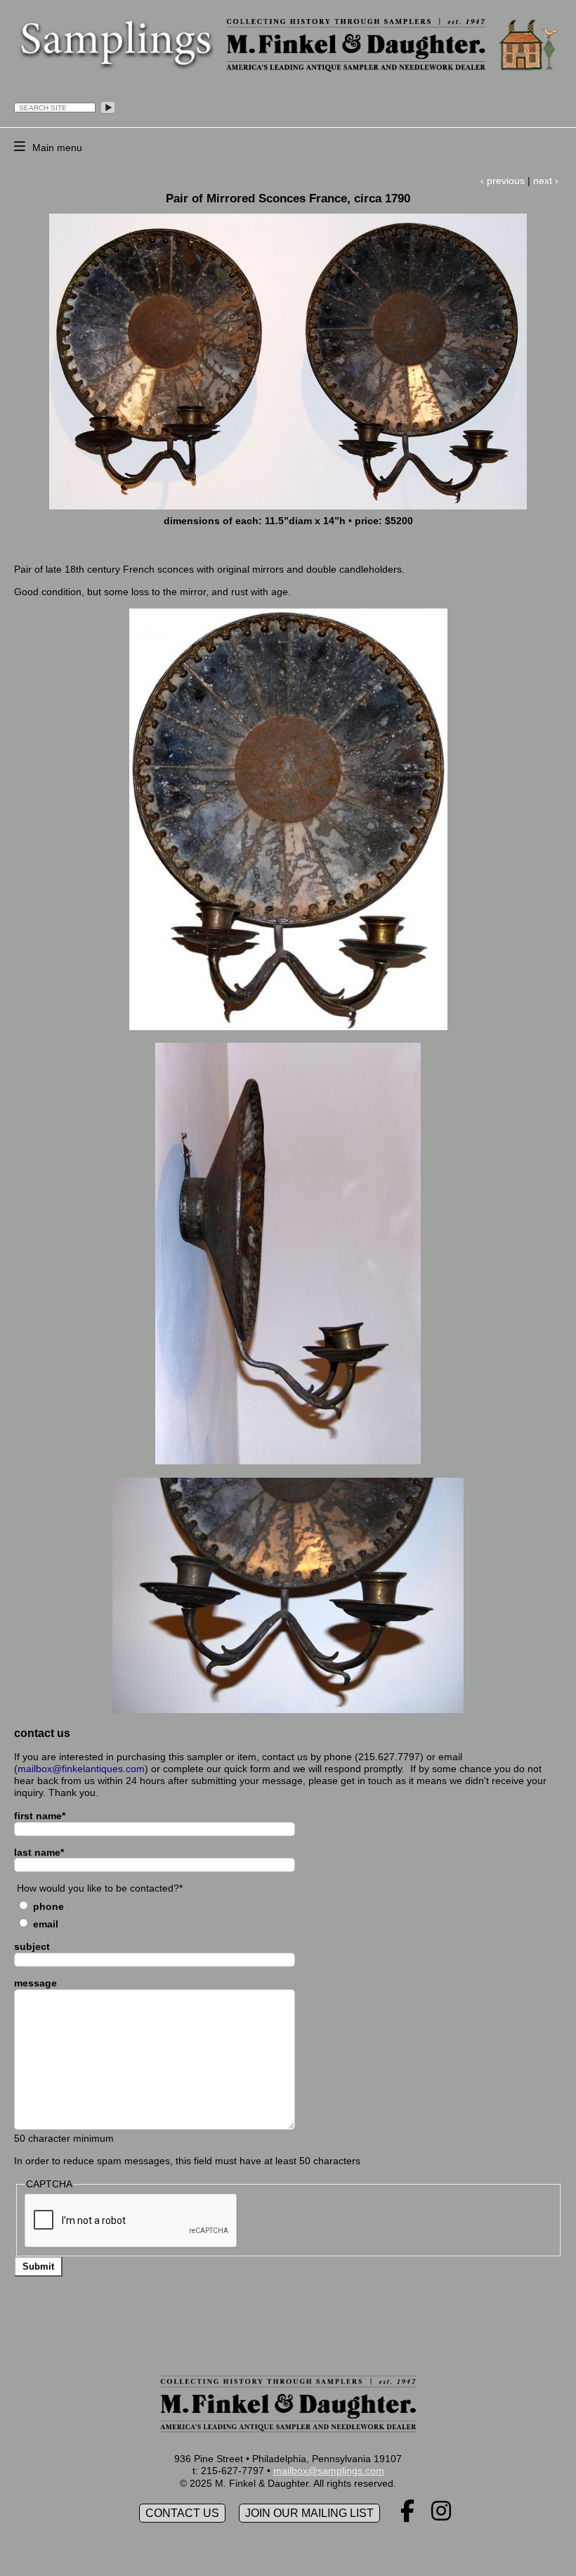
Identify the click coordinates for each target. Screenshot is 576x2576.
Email (46, 1924)
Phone (48, 1906)
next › (546, 181)
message (35, 1983)
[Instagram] (441, 2516)
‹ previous (503, 181)
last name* (39, 1852)
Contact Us (182, 2513)
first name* (40, 1816)
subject (32, 1946)
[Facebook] (407, 2516)
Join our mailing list (309, 2513)
